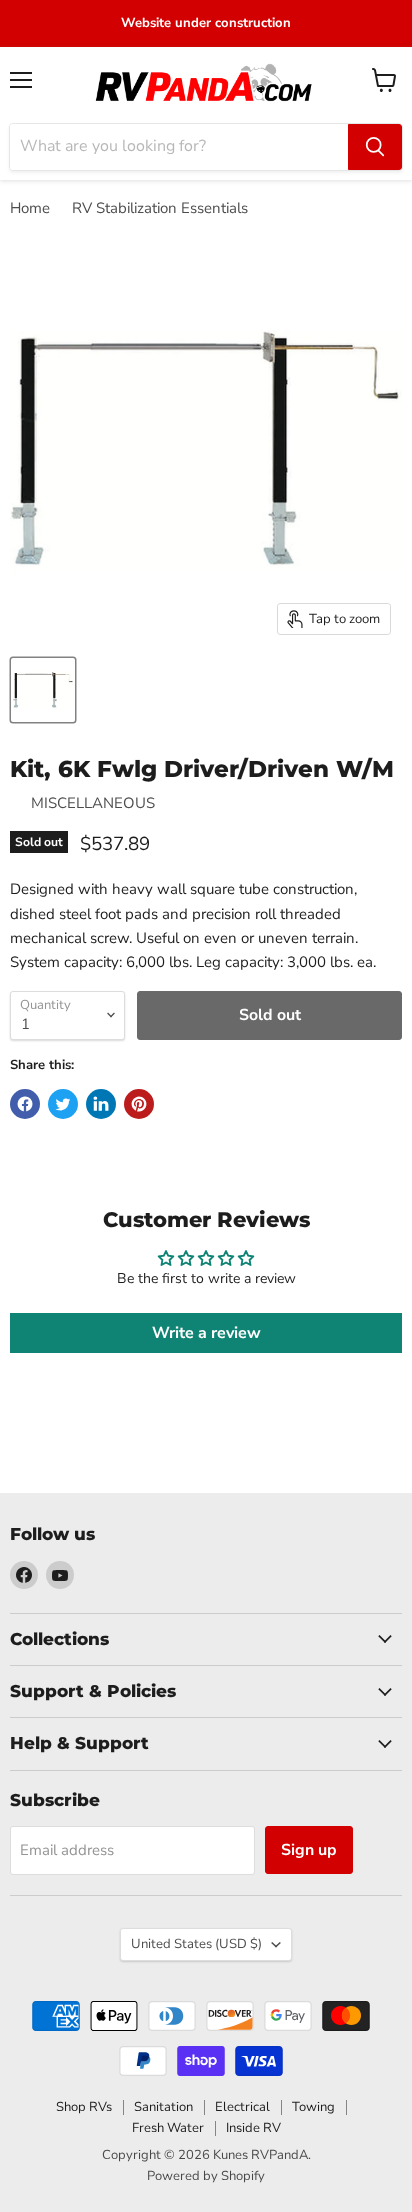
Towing (313, 2107)
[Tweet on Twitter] (63, 1104)
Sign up (309, 1850)
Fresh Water (168, 2128)
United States (196, 1944)
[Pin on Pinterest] (139, 1104)
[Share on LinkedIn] (101, 1104)
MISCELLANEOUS (93, 803)
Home (30, 208)
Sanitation (163, 2107)
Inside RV (253, 2128)
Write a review (206, 1333)
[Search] (375, 147)
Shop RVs (84, 2107)
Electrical (242, 2107)
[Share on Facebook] (25, 1104)
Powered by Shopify (206, 2176)
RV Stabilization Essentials (160, 208)
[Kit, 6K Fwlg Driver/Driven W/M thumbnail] (43, 690)
